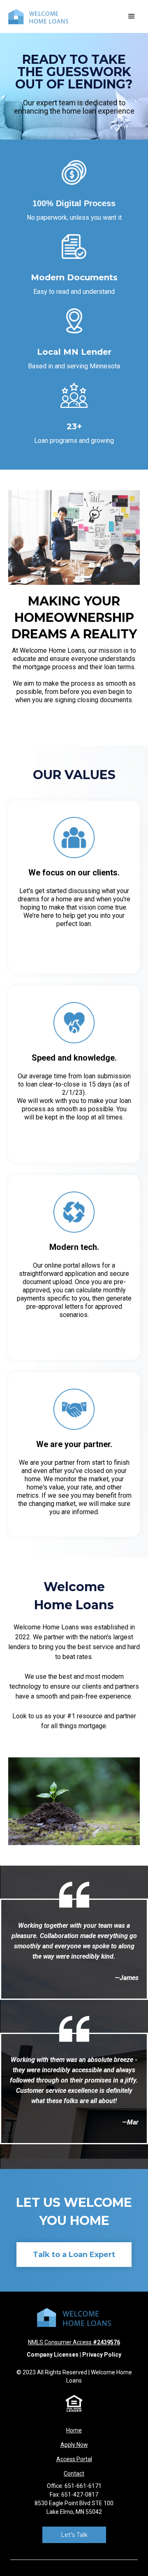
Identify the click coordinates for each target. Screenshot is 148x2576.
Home (74, 2430)
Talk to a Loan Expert (74, 2255)
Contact (74, 2474)
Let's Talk (74, 2535)
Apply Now (74, 2445)
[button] (132, 16)
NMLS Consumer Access (74, 2342)
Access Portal (74, 2459)
